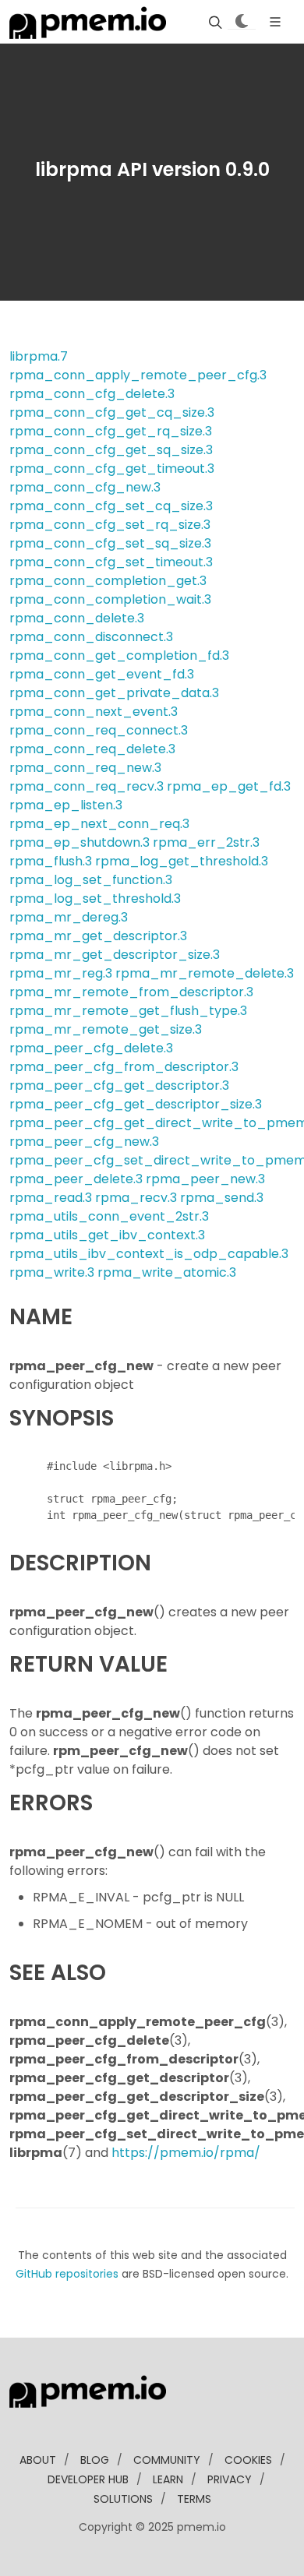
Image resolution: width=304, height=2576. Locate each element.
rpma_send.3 (222, 1198)
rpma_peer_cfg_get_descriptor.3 (119, 1085)
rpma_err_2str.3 (206, 842)
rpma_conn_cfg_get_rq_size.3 (111, 431)
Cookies (248, 2460)
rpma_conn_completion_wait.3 (110, 599)
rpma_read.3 (51, 1198)
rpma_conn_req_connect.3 (99, 730)
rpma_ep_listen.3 (66, 805)
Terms (194, 2499)
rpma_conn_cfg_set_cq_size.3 (111, 506)
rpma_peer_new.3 (205, 1179)
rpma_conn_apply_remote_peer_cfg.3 (138, 375)
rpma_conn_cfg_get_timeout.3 (112, 469)
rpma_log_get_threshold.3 (182, 861)
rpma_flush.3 (51, 861)
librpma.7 (39, 356)
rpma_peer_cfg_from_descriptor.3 (124, 1067)
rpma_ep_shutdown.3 (80, 842)
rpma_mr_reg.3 (61, 973)
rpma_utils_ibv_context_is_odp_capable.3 (149, 1254)
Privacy (230, 2479)
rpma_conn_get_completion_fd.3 (119, 655)
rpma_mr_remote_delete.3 (205, 973)
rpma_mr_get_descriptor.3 (98, 936)
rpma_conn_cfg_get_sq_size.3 (111, 450)
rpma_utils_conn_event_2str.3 (109, 1216)
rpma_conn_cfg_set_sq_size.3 (110, 543)
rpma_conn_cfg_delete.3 (92, 394)
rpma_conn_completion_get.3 (108, 581)
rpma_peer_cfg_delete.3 (91, 1048)
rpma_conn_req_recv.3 (87, 786)
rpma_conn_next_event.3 (94, 712)
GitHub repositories (67, 2274)
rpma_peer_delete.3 (76, 1179)
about (38, 2460)
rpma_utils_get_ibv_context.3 (107, 1235)
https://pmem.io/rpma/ (186, 2153)
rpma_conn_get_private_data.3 (114, 693)
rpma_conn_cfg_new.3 (85, 487)
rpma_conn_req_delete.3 (92, 749)
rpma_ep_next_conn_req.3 (99, 824)
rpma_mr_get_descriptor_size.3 (115, 955)
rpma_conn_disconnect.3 (91, 637)
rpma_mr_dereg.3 (69, 917)
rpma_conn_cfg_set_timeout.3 (111, 562)
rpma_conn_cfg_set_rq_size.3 (110, 525)
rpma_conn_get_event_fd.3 (102, 674)
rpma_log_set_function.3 (91, 880)
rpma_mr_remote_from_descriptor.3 (131, 992)
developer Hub (88, 2479)
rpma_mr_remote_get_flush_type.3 (128, 1011)
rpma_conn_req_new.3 (85, 768)
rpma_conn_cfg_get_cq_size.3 (112, 412)
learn (168, 2479)
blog (95, 2460)
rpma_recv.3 (136, 1198)
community (167, 2460)
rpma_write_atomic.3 (167, 1272)
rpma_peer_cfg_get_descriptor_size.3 (136, 1104)
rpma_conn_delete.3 (77, 618)
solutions (123, 2499)
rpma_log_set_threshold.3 (95, 899)
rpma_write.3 (52, 1272)
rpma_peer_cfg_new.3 (84, 1142)
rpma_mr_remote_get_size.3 (106, 1029)
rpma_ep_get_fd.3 (229, 786)
